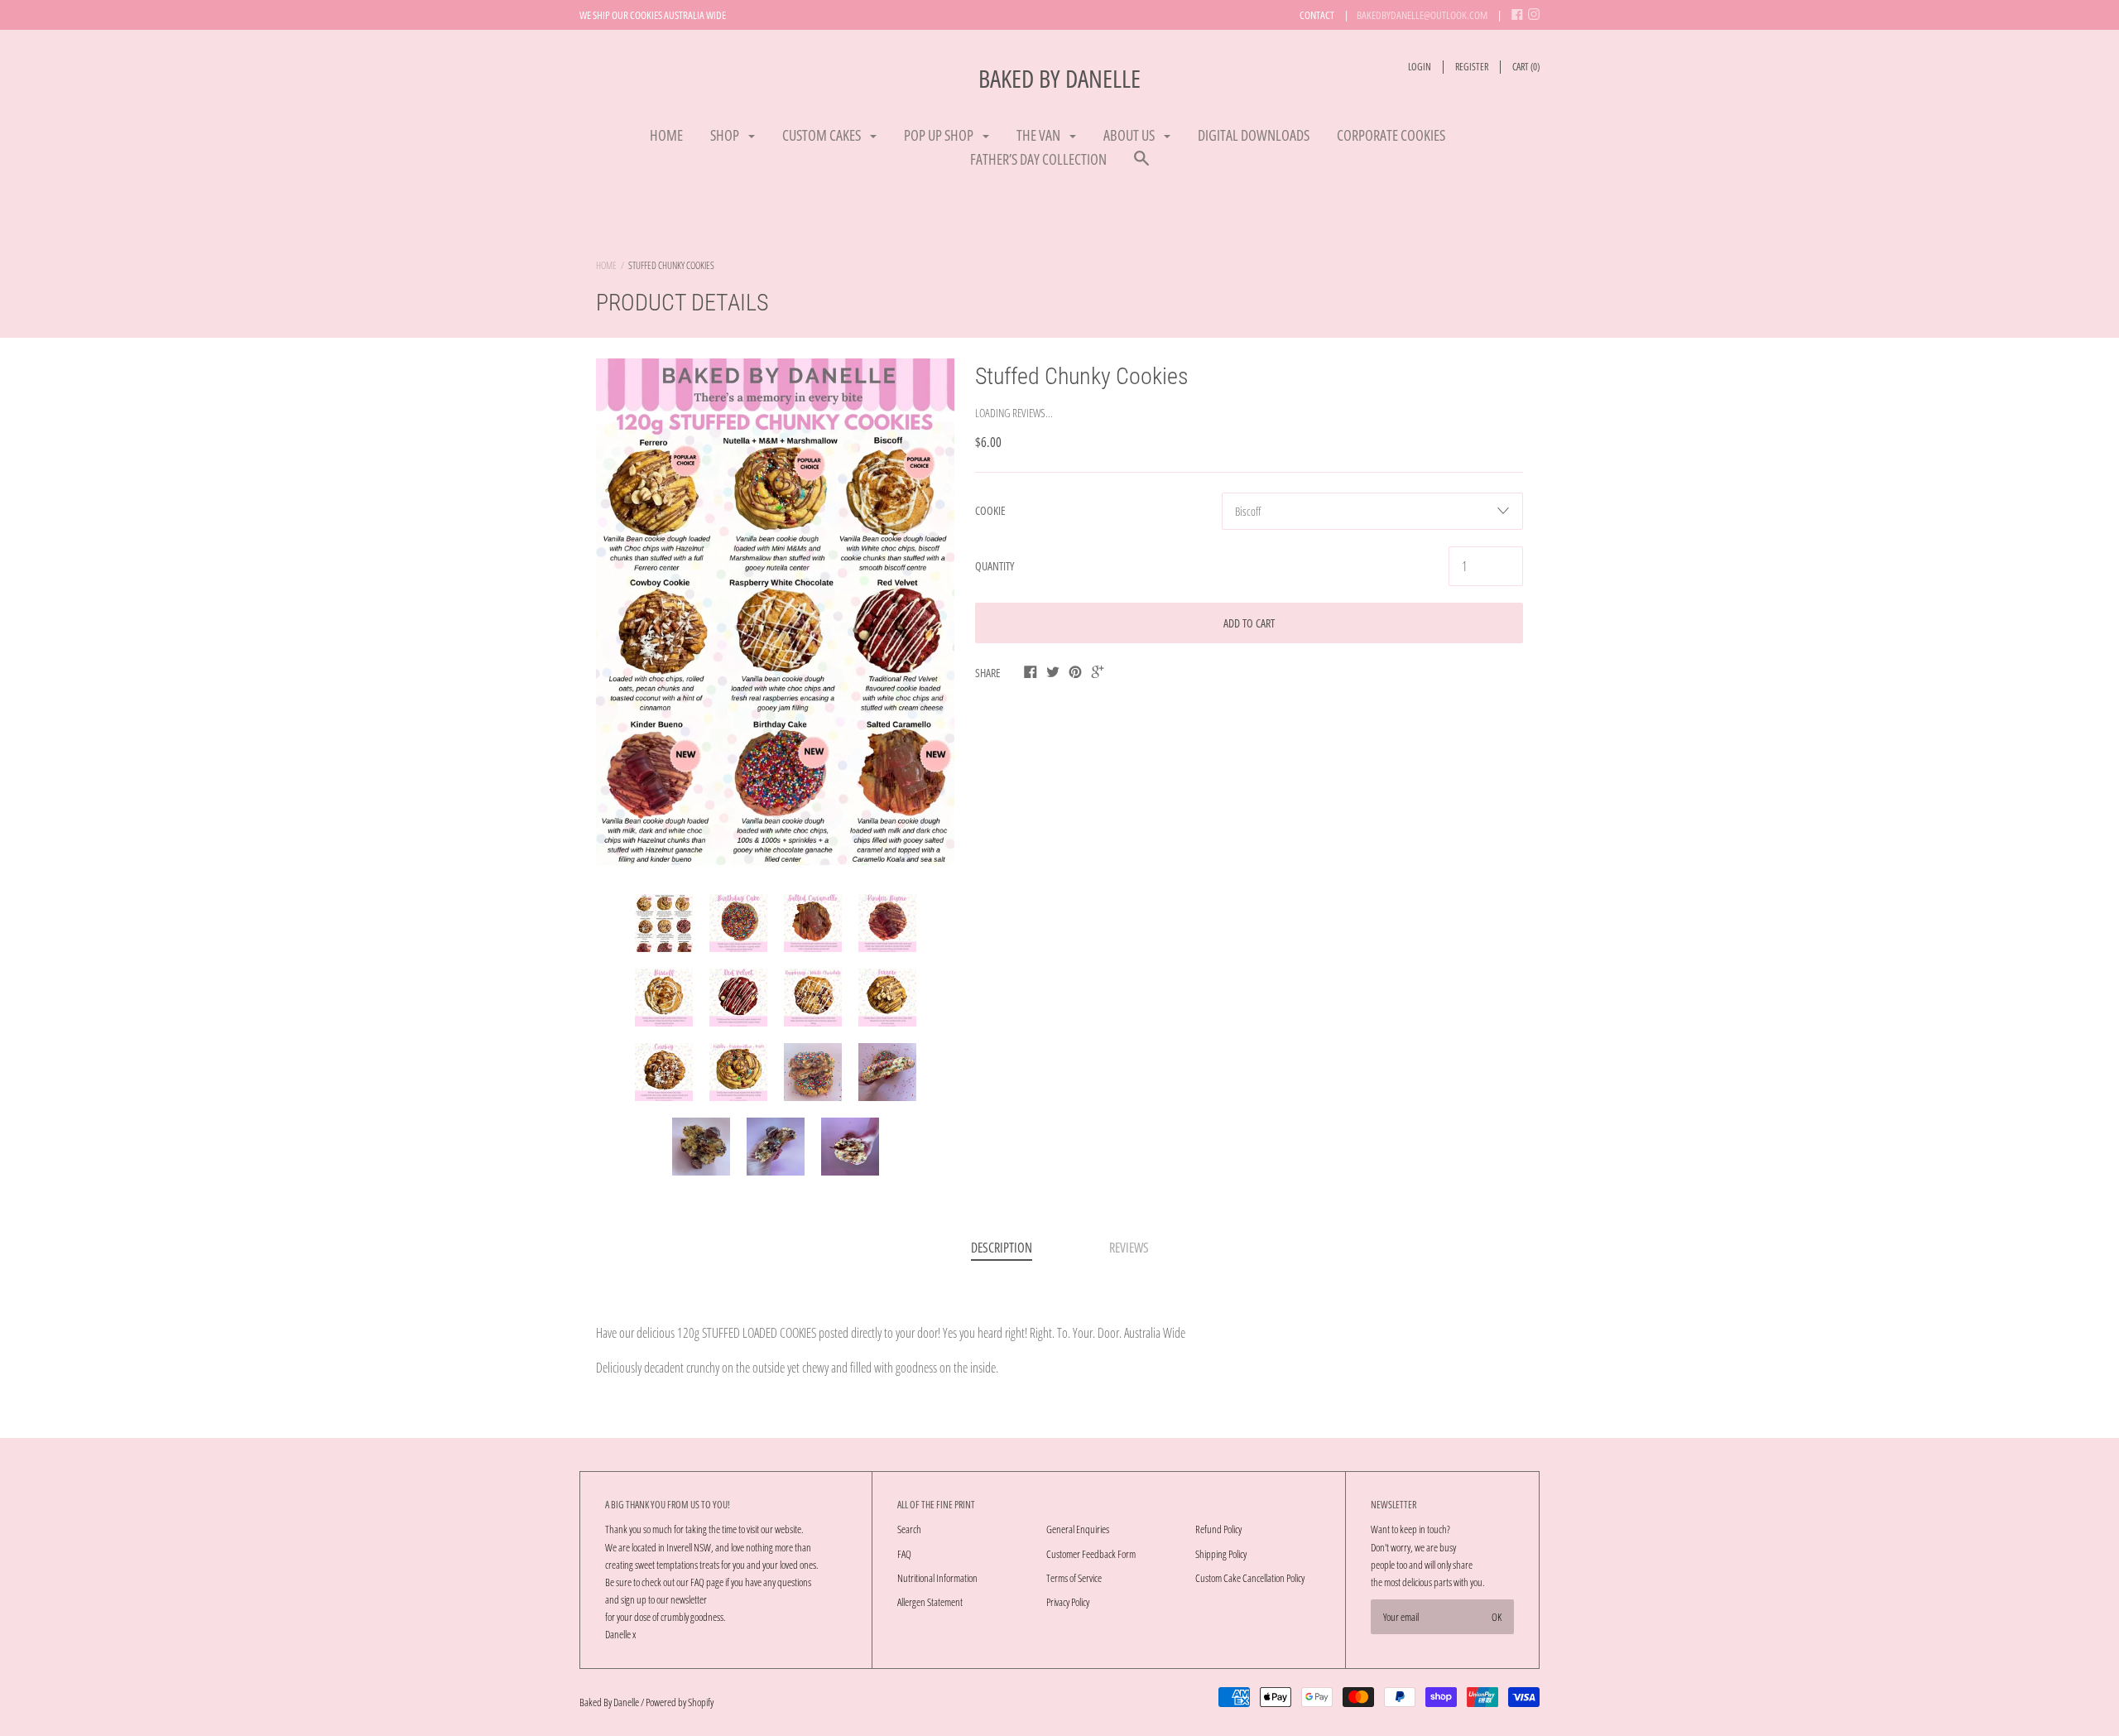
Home (666, 135)
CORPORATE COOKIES (1391, 135)
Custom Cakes (823, 135)
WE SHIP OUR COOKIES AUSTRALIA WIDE (653, 15)
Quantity (995, 566)
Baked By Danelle (1059, 78)
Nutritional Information (937, 1578)
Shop (726, 135)
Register (1472, 67)
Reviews (1129, 1248)
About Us (1130, 135)
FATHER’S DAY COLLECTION (1038, 159)
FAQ (904, 1554)
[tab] (1002, 1249)
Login (1420, 67)
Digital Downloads (1254, 135)
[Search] (1141, 166)
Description (1002, 1248)
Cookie (990, 510)
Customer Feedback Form (1091, 1554)
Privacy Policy (1068, 1602)
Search (909, 1529)
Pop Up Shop (940, 135)
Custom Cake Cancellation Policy (1250, 1578)
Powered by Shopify (680, 1702)
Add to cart (1249, 623)
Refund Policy (1218, 1529)
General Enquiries (1078, 1529)
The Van (1040, 135)
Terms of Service (1074, 1578)
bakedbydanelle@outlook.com (1422, 15)
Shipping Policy (1221, 1554)
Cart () (1526, 67)
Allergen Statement (930, 1602)
